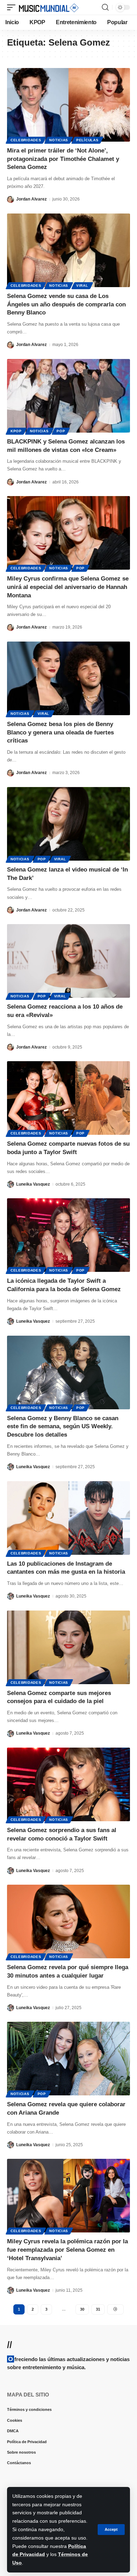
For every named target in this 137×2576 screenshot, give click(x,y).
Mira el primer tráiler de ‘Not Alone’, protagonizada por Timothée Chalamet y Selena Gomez (63, 159)
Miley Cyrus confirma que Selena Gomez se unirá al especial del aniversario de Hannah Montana (68, 587)
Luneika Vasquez (33, 1184)
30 (82, 2309)
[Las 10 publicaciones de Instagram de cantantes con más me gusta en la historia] (68, 1518)
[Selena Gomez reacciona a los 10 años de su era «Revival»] (68, 961)
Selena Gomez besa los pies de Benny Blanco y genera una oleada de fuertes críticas (60, 733)
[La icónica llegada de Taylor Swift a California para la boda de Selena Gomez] (68, 1235)
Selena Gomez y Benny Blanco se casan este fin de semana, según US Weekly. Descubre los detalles (63, 1427)
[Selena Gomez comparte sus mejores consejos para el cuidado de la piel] (68, 1647)
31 (98, 2309)
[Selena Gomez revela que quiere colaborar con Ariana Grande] (68, 2059)
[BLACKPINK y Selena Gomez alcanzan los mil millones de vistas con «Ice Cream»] (68, 396)
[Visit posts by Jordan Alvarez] (11, 199)
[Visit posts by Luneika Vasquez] (11, 1184)
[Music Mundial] (49, 7)
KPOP (16, 431)
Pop (61, 431)
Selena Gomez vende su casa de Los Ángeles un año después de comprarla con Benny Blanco (66, 304)
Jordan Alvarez (31, 199)
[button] (111, 2530)
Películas (87, 140)
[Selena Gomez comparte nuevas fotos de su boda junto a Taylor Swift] (68, 1098)
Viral (82, 286)
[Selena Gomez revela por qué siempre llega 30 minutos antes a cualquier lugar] (68, 1921)
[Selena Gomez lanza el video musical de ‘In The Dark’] (68, 824)
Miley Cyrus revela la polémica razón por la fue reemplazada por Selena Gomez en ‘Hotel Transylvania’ (67, 2250)
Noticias (59, 140)
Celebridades (26, 140)
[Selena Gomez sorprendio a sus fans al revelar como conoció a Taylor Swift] (68, 1784)
